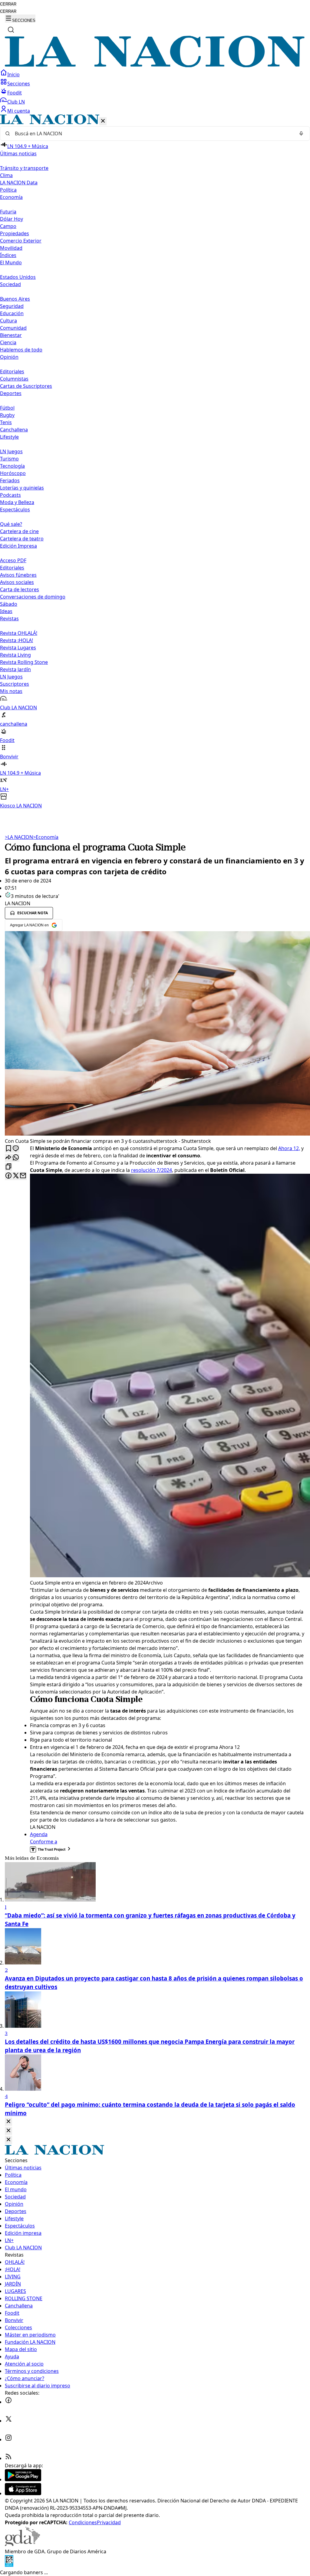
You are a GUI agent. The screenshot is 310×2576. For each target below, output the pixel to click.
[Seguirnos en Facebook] (8, 2402)
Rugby (7, 415)
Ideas (6, 611)
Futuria (8, 212)
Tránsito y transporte (24, 168)
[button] (155, 462)
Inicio (13, 74)
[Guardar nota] (8, 1149)
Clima (6, 175)
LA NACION (19, 837)
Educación (12, 313)
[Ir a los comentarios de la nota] (16, 1149)
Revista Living (15, 655)
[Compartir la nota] (8, 1158)
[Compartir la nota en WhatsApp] (16, 1158)
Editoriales (12, 371)
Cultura (8, 321)
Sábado (9, 604)
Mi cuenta (19, 111)
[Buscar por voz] (301, 134)
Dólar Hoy (12, 219)
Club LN (16, 102)
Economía (46, 837)
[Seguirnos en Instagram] (8, 2439)
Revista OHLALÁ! (19, 633)
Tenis (6, 422)
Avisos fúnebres (18, 575)
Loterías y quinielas (22, 488)
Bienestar (11, 335)
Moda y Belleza (17, 502)
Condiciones (83, 2522)
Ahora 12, (289, 1148)
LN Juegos (11, 451)
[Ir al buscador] (11, 30)
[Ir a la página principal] (155, 65)
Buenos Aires (15, 299)
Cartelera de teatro (22, 539)
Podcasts (10, 495)
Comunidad (13, 328)
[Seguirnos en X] (8, 2421)
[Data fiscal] (9, 2565)
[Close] (8, 2122)
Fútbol (7, 408)
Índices (8, 255)
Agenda (39, 1834)
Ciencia (8, 342)
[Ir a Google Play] (23, 2479)
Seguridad (12, 306)
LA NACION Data (19, 183)
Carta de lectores (20, 589)
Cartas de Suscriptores (26, 386)
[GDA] (22, 2544)
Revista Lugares (18, 648)
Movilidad (11, 248)
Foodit (15, 93)
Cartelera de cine (19, 531)
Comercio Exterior (21, 241)
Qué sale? (11, 524)
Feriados (10, 480)
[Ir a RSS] (8, 2458)
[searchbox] (153, 134)
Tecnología (12, 466)
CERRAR (8, 4)
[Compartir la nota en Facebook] (8, 1176)
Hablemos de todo (21, 350)
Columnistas (14, 379)
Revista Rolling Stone (24, 662)
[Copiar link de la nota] (8, 1167)
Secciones (19, 84)
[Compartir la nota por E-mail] (23, 1176)
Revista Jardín (15, 669)
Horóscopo (13, 473)
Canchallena (14, 430)
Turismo (9, 459)
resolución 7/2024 (152, 1170)
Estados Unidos (18, 277)
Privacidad (109, 2522)
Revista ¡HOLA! (16, 640)
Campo (8, 226)
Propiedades (15, 233)
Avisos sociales (17, 582)
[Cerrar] (103, 121)
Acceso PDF (13, 560)
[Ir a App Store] (23, 2493)
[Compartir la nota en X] (16, 1176)
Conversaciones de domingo (33, 597)
